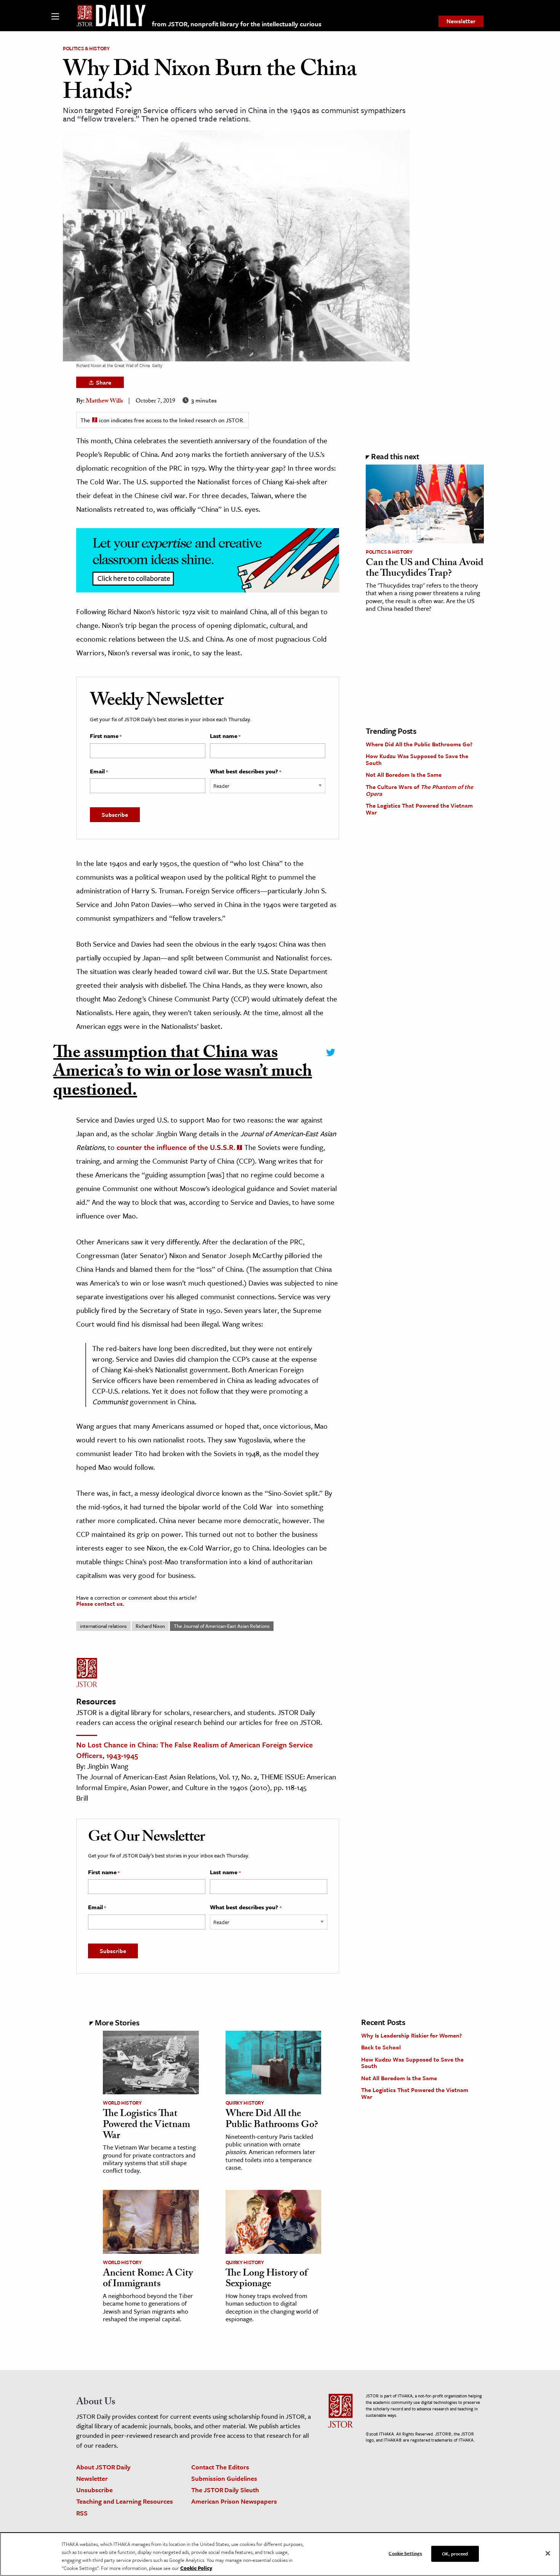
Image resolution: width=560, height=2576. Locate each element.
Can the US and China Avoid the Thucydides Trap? (425, 569)
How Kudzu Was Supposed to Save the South (417, 759)
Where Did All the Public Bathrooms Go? (419, 744)
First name (106, 736)
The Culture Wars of (419, 790)
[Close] (548, 2554)
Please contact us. (100, 1603)
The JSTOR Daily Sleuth (225, 2490)
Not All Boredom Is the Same (404, 775)
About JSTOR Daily (103, 2467)
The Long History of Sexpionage (266, 2280)
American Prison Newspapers (234, 2501)
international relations (103, 1626)
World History (122, 2103)
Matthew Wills (104, 402)
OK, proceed (455, 2554)
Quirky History (245, 2103)
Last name (225, 736)
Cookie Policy (196, 2568)
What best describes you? (246, 771)
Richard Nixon (150, 1626)
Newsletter (461, 21)
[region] (280, 2554)
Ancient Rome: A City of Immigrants (148, 2280)
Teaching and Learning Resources (125, 2501)
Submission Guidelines (224, 2478)
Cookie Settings (405, 2553)
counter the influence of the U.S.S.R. (176, 1147)
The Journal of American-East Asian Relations (222, 1626)
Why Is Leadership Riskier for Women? (411, 2035)
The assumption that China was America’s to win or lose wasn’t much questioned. (183, 1074)
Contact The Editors (220, 2467)
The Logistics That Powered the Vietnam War (419, 809)
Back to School (381, 2047)
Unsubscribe (94, 2490)
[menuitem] (461, 21)
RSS (82, 2513)
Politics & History (86, 48)
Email (99, 771)
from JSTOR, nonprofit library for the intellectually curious (237, 24)
